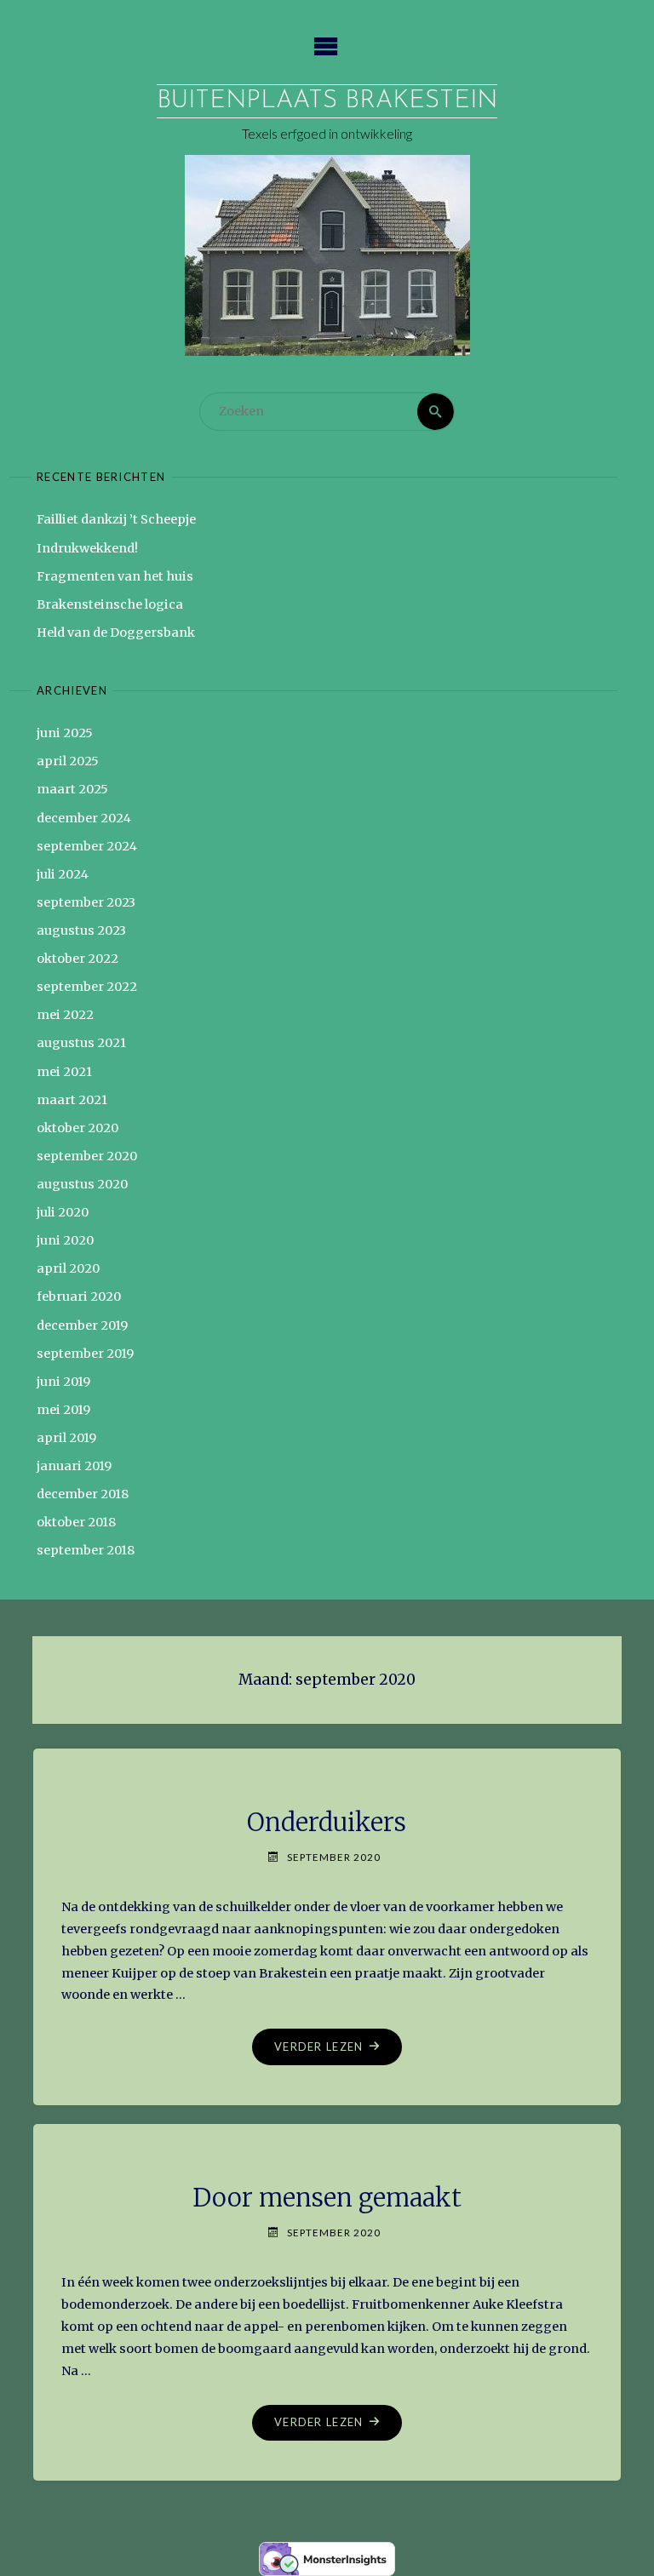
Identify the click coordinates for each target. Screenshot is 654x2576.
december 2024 (84, 818)
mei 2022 (65, 1015)
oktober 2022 (77, 959)
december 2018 (83, 1494)
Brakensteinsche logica (110, 604)
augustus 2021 (81, 1043)
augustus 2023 (81, 930)
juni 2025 (65, 733)
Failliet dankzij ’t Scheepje (116, 519)
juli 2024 (63, 874)
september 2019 (85, 1354)
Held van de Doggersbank (116, 633)
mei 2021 (64, 1072)
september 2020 (87, 1156)
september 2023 (86, 902)
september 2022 (87, 987)
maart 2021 (72, 1100)
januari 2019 (74, 1466)
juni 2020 (65, 1240)
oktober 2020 (77, 1128)
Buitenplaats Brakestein (327, 101)
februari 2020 (79, 1297)
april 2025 (68, 761)
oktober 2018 (76, 1522)
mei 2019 (63, 1410)
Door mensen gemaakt (327, 2198)
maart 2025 (72, 789)
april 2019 (66, 1438)
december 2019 (82, 1325)
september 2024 (87, 846)
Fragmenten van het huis (115, 576)
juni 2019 (63, 1382)
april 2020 (68, 1268)
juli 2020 (63, 1212)
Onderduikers (327, 1823)
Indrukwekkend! (87, 548)
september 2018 (86, 1550)
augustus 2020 (82, 1184)
